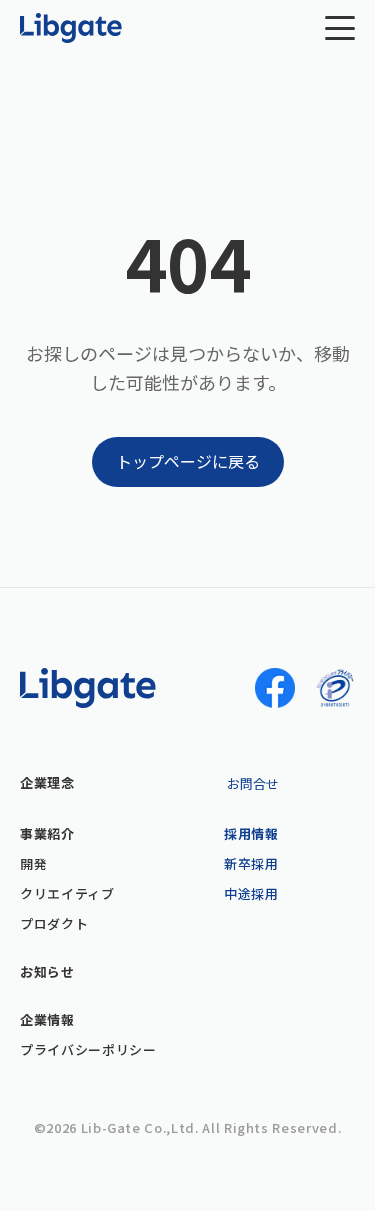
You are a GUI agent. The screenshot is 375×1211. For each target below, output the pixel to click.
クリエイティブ (67, 894)
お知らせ (47, 972)
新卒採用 (251, 864)
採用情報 (251, 834)
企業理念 (47, 783)
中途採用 (251, 894)
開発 (33, 864)
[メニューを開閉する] (340, 28)
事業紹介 (47, 834)
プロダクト (54, 924)
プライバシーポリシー (88, 1050)
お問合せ (253, 783)
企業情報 (47, 1020)
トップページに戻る (188, 461)
